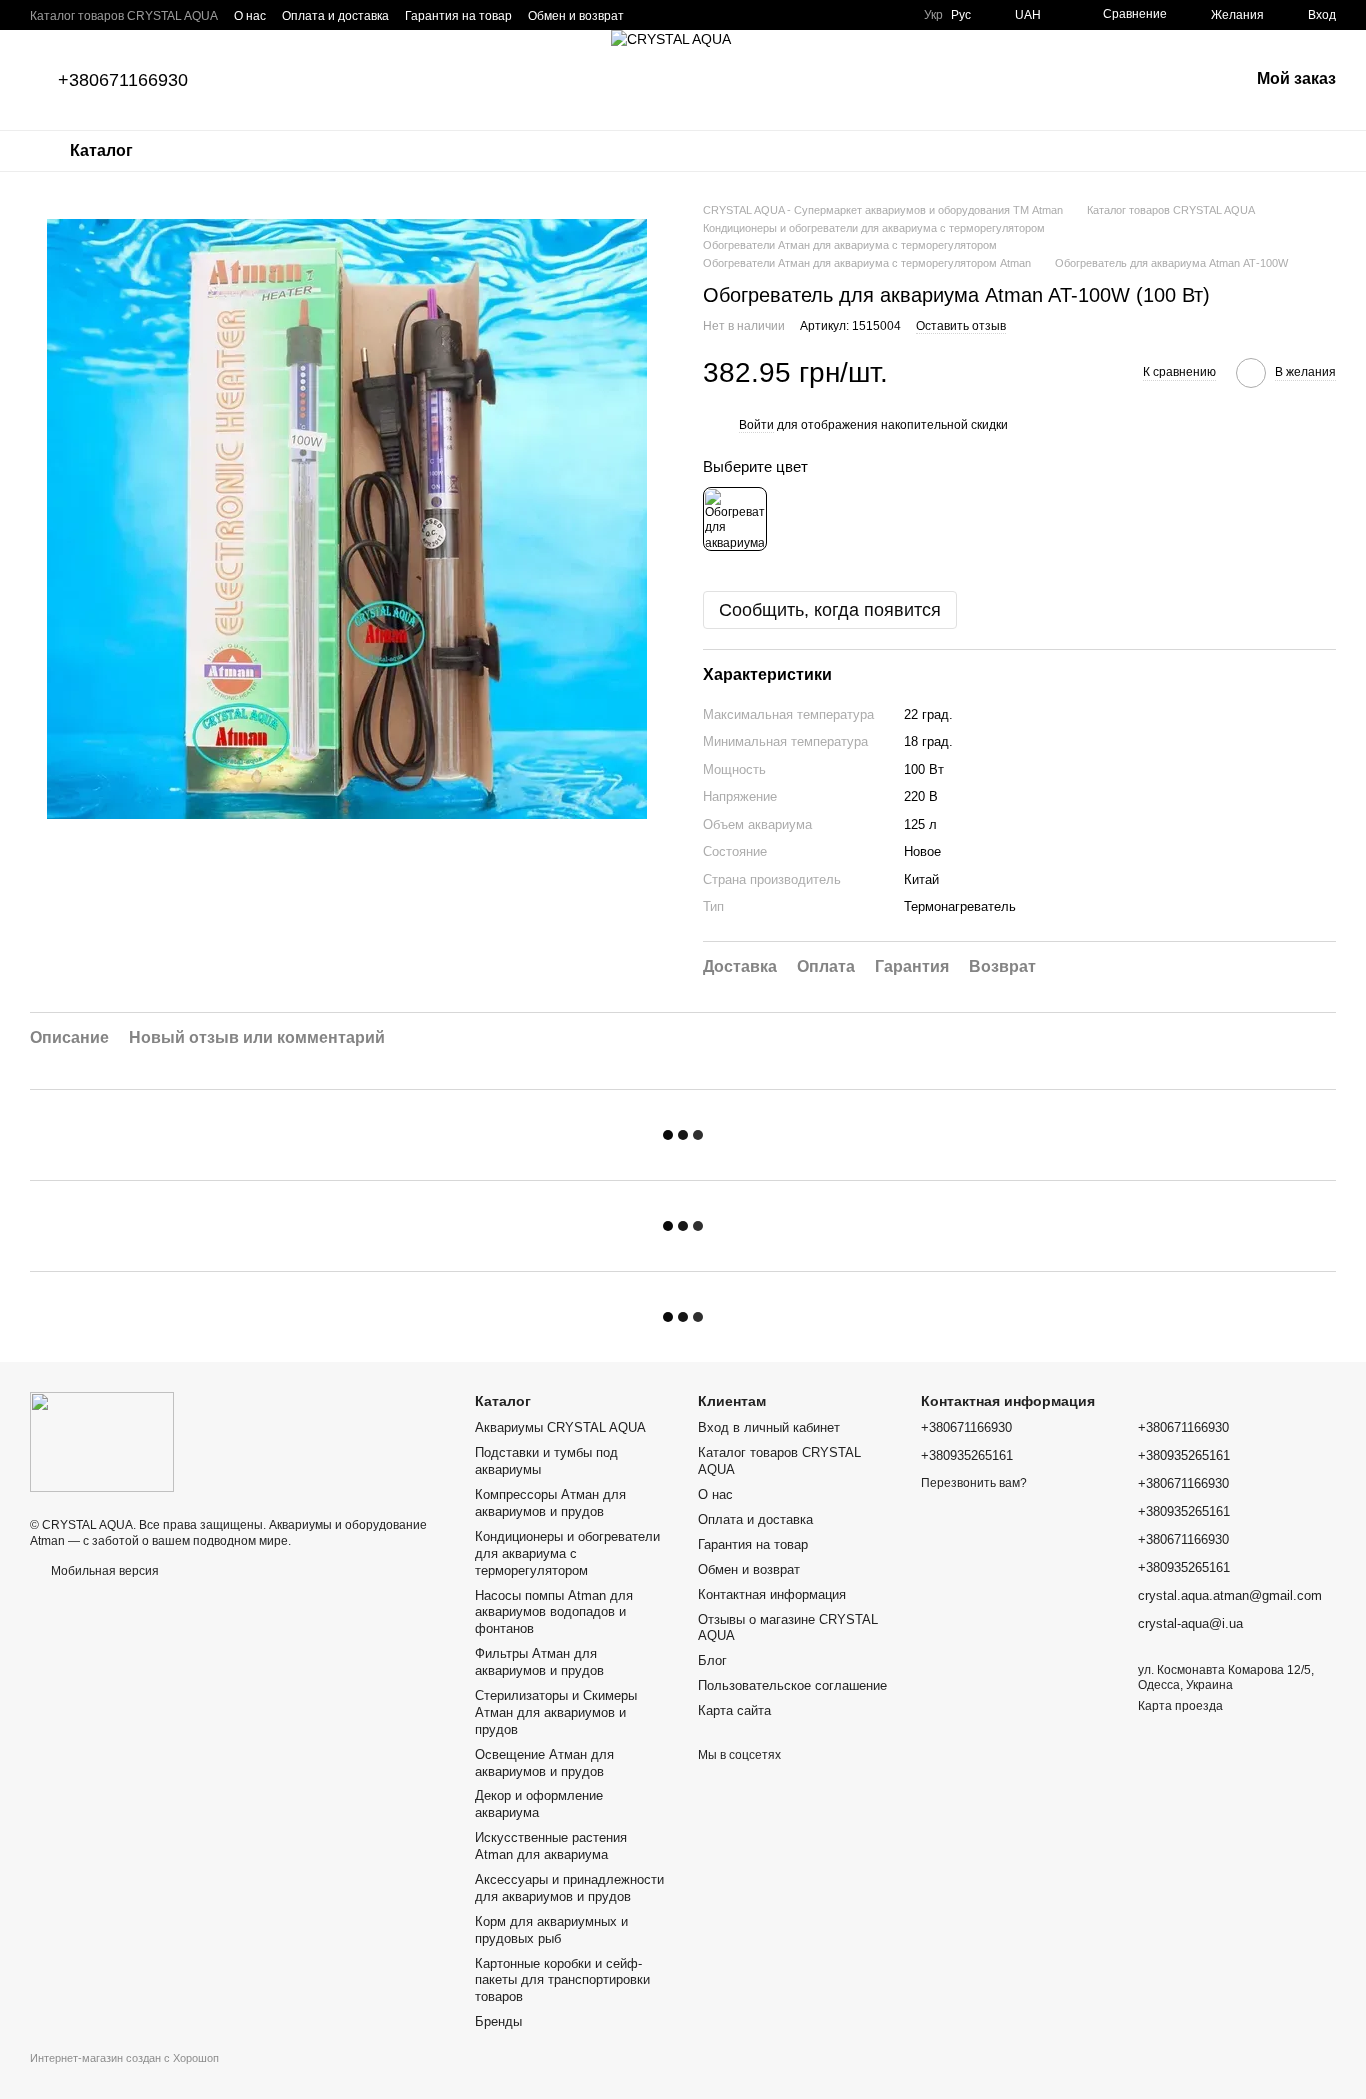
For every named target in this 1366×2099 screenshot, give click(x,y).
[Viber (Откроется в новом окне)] (724, 15)
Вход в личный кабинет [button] (769, 1427)
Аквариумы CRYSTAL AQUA (560, 1427)
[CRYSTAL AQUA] (102, 1441)
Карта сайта (734, 1710)
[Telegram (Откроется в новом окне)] (748, 15)
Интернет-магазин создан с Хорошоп (124, 2058)
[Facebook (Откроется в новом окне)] (820, 15)
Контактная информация (772, 1594)
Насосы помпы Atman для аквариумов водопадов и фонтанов (554, 1612)
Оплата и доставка (335, 16)
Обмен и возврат (576, 16)
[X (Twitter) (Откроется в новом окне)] (892, 15)
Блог (712, 1660)
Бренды (498, 2021)
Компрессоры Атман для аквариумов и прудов (550, 1503)
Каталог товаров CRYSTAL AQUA (124, 16)
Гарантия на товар (458, 16)
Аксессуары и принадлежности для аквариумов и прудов (569, 1888)
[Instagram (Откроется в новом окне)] (796, 15)
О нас (250, 16)
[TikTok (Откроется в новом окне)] (868, 15)
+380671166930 (123, 80)
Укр (933, 15)
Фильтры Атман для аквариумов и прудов (539, 1662)
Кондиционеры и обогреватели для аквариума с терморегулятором (567, 1553)
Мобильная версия (103, 1571)
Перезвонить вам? (974, 1483)
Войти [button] (756, 425)
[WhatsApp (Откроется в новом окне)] (772, 15)
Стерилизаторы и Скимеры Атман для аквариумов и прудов (556, 1712)
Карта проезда (1180, 1706)
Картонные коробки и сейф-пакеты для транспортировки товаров (562, 1980)
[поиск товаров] (209, 151)
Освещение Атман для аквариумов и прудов (544, 1763)
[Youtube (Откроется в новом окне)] (844, 15)
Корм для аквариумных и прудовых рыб (551, 1930)
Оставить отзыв (961, 326)
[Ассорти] (735, 519)
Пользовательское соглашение (792, 1685)
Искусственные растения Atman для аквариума (551, 1846)
